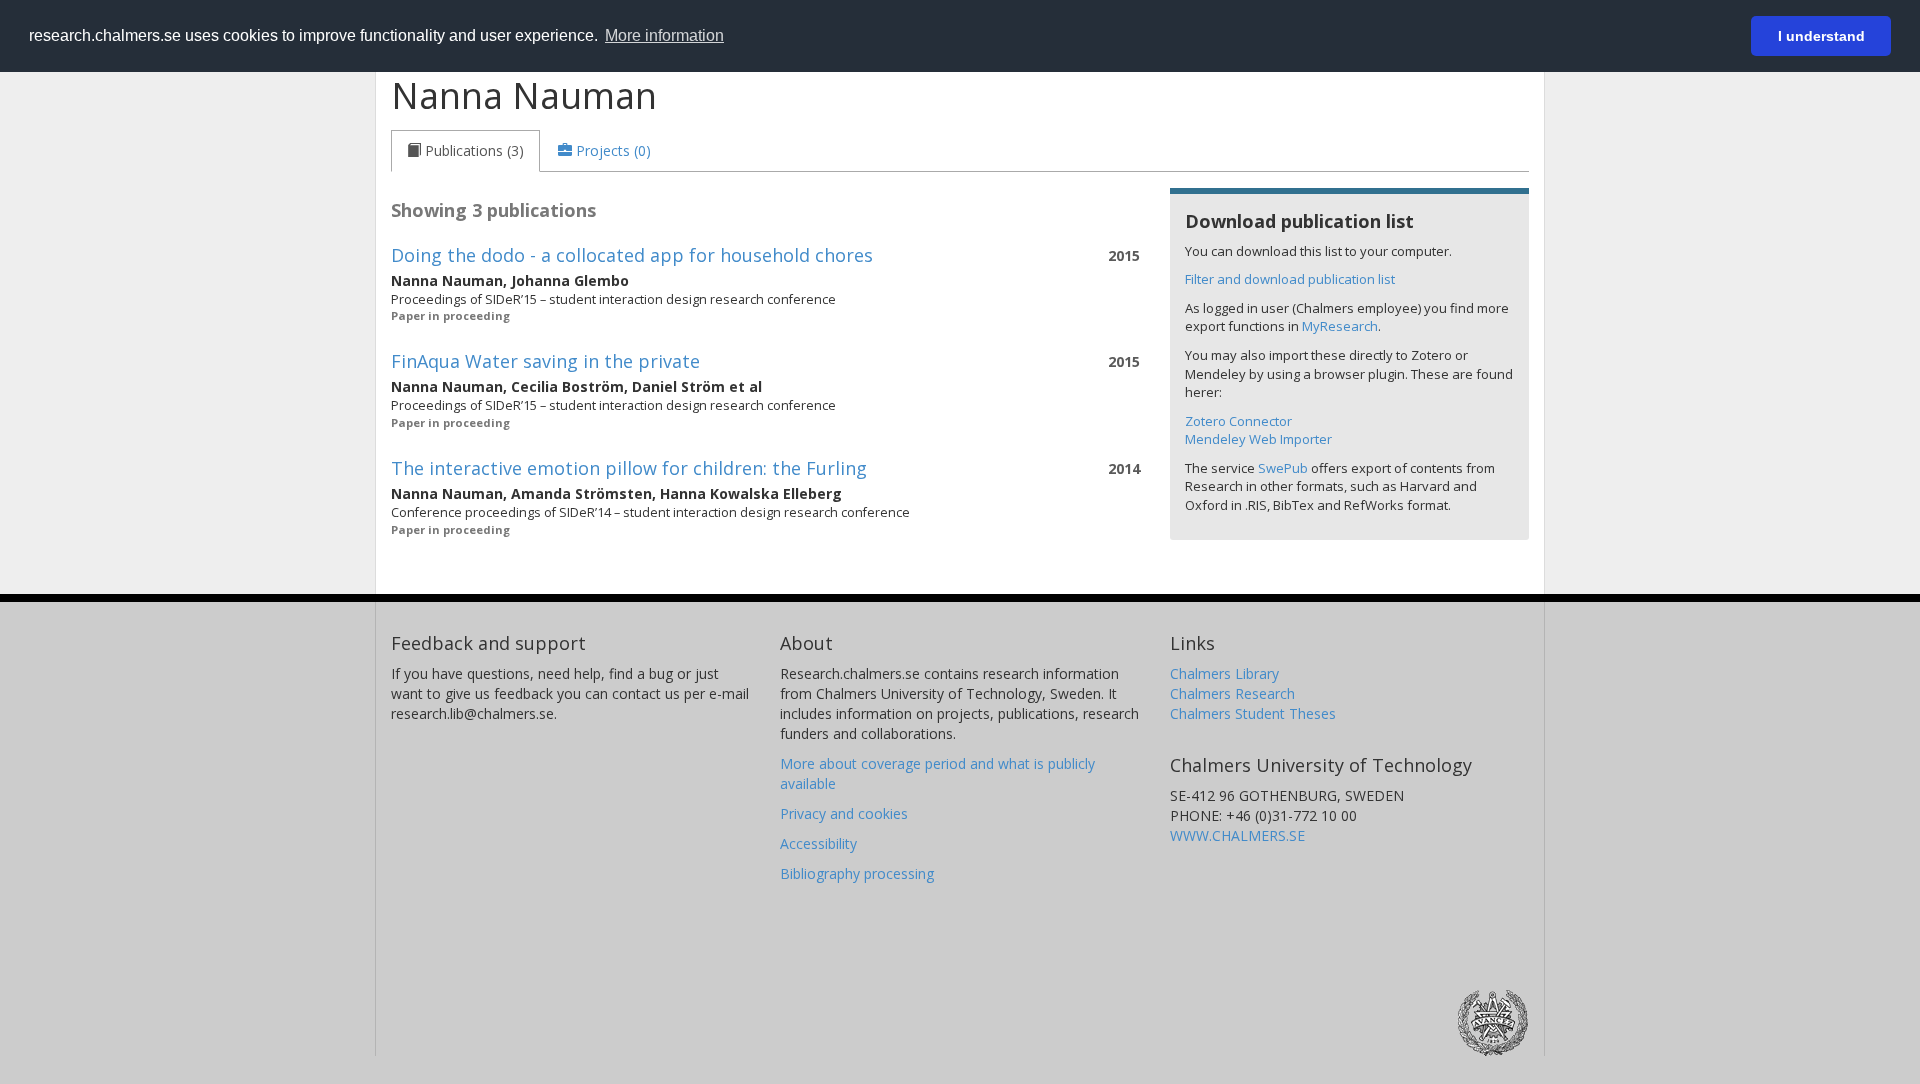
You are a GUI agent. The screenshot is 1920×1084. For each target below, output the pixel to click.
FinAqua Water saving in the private (545, 361)
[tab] (465, 151)
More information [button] (664, 35)
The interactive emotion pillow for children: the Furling (629, 468)
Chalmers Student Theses (1253, 713)
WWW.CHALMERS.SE (1237, 835)
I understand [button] (1821, 36)
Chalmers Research (1232, 693)
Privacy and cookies (844, 813)
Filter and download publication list (1290, 279)
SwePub (1283, 468)
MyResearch (1340, 326)
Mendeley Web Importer (1258, 439)
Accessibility (818, 843)
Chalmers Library (1224, 673)
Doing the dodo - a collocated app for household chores (632, 255)
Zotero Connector (1238, 421)
